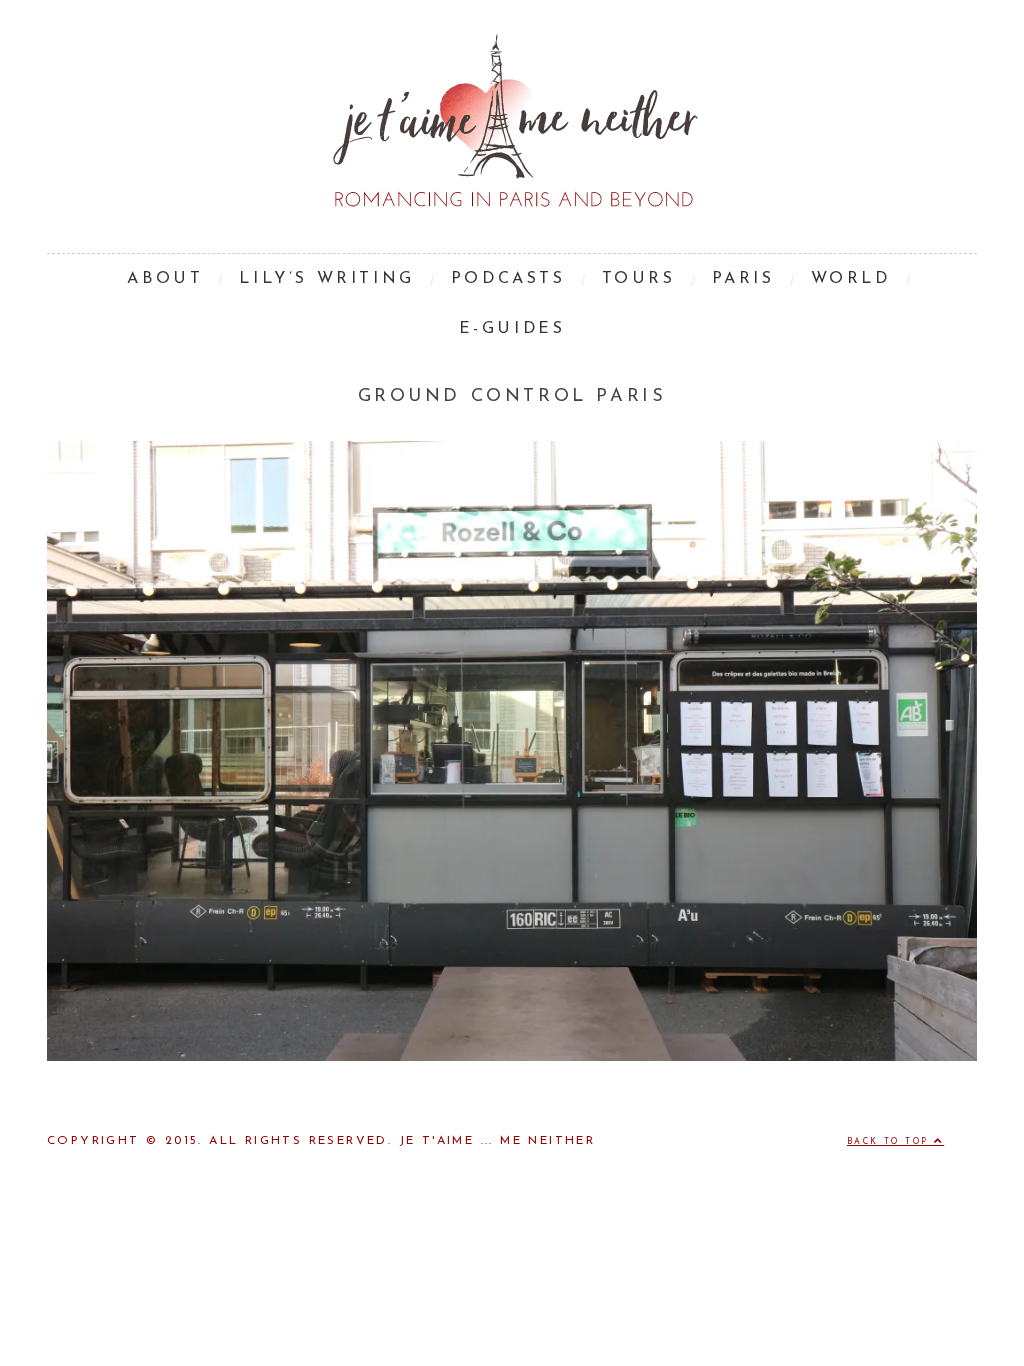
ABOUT (165, 279)
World (851, 279)
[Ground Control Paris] (512, 1057)
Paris (743, 279)
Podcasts (508, 279)
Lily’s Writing (326, 279)
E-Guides (512, 329)
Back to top (890, 1142)
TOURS (639, 279)
